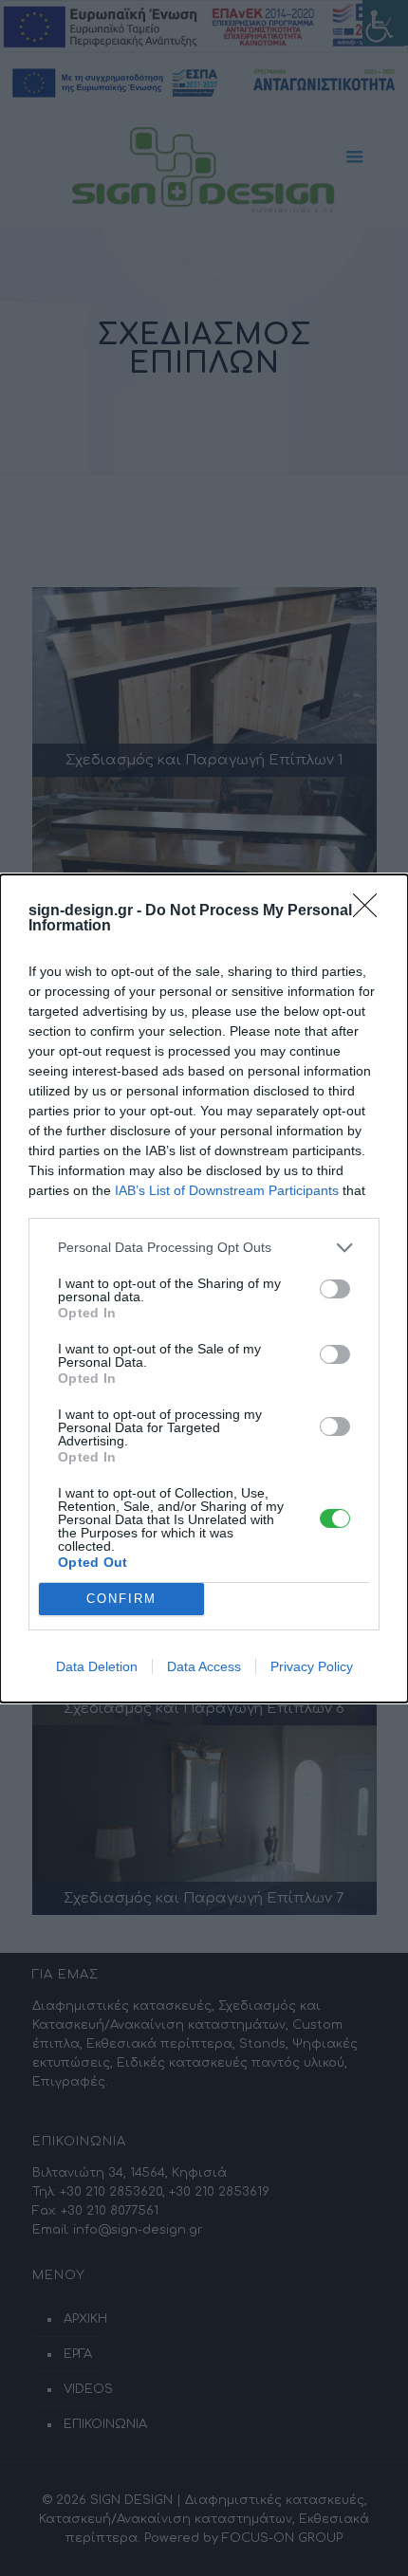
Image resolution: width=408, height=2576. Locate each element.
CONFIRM (121, 1599)
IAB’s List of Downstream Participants (227, 1190)
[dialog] (204, 1288)
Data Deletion (97, 1666)
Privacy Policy (312, 1666)
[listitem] (204, 1248)
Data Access (204, 1666)
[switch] (335, 1289)
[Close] (371, 911)
